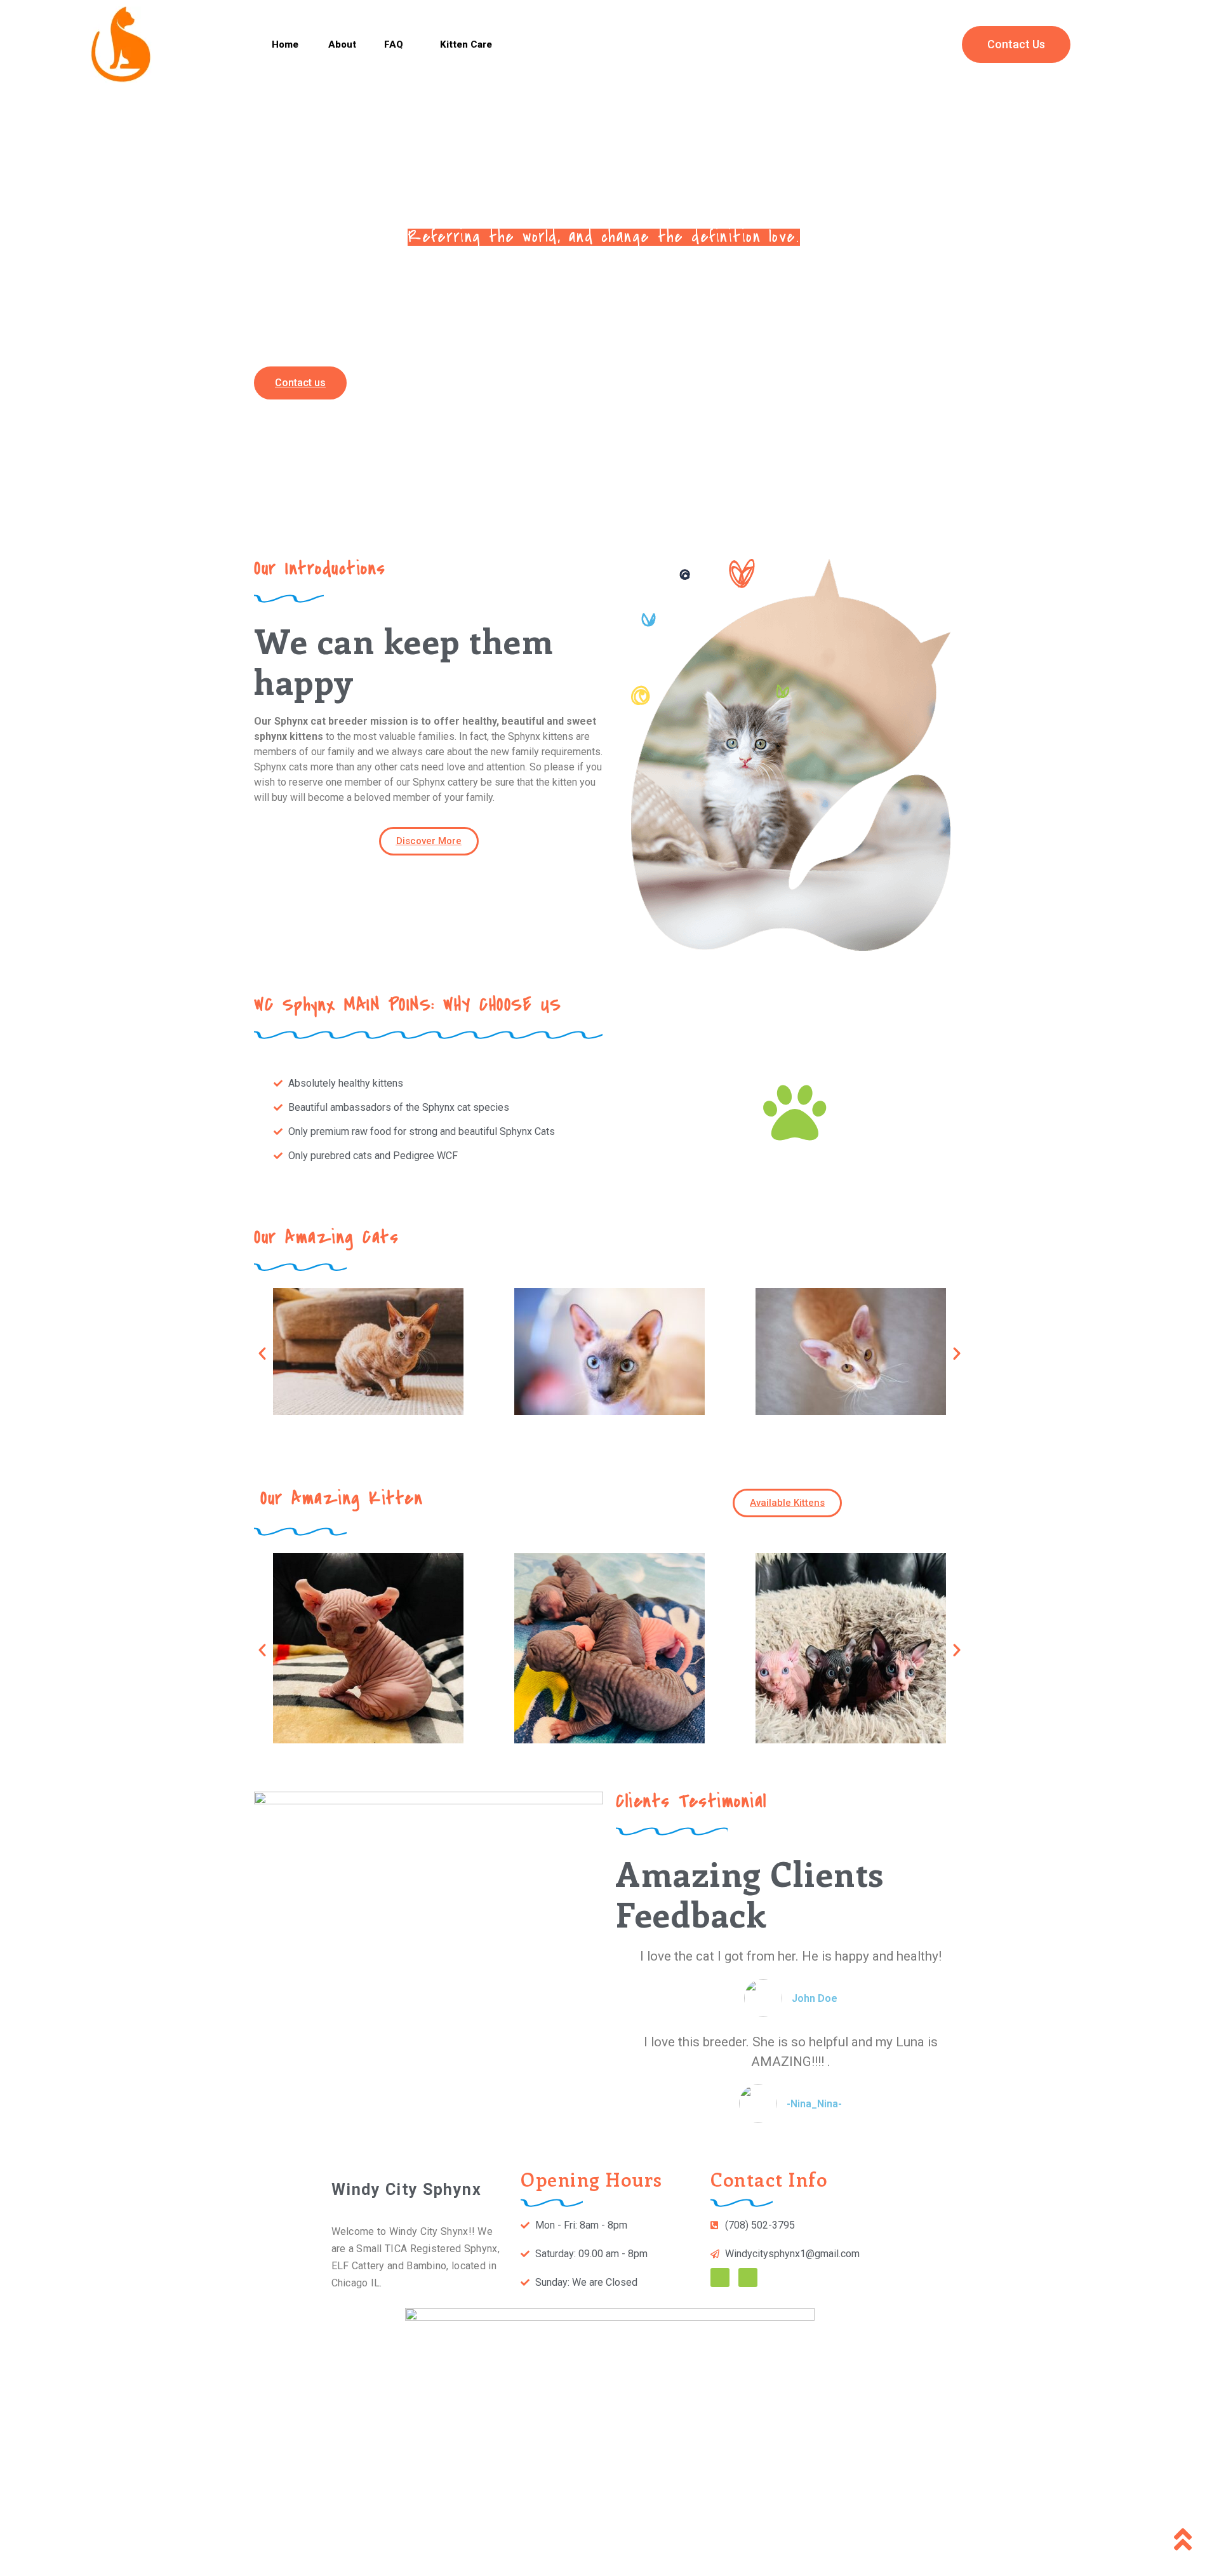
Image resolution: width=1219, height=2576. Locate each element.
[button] (285, 45)
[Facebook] (720, 2277)
